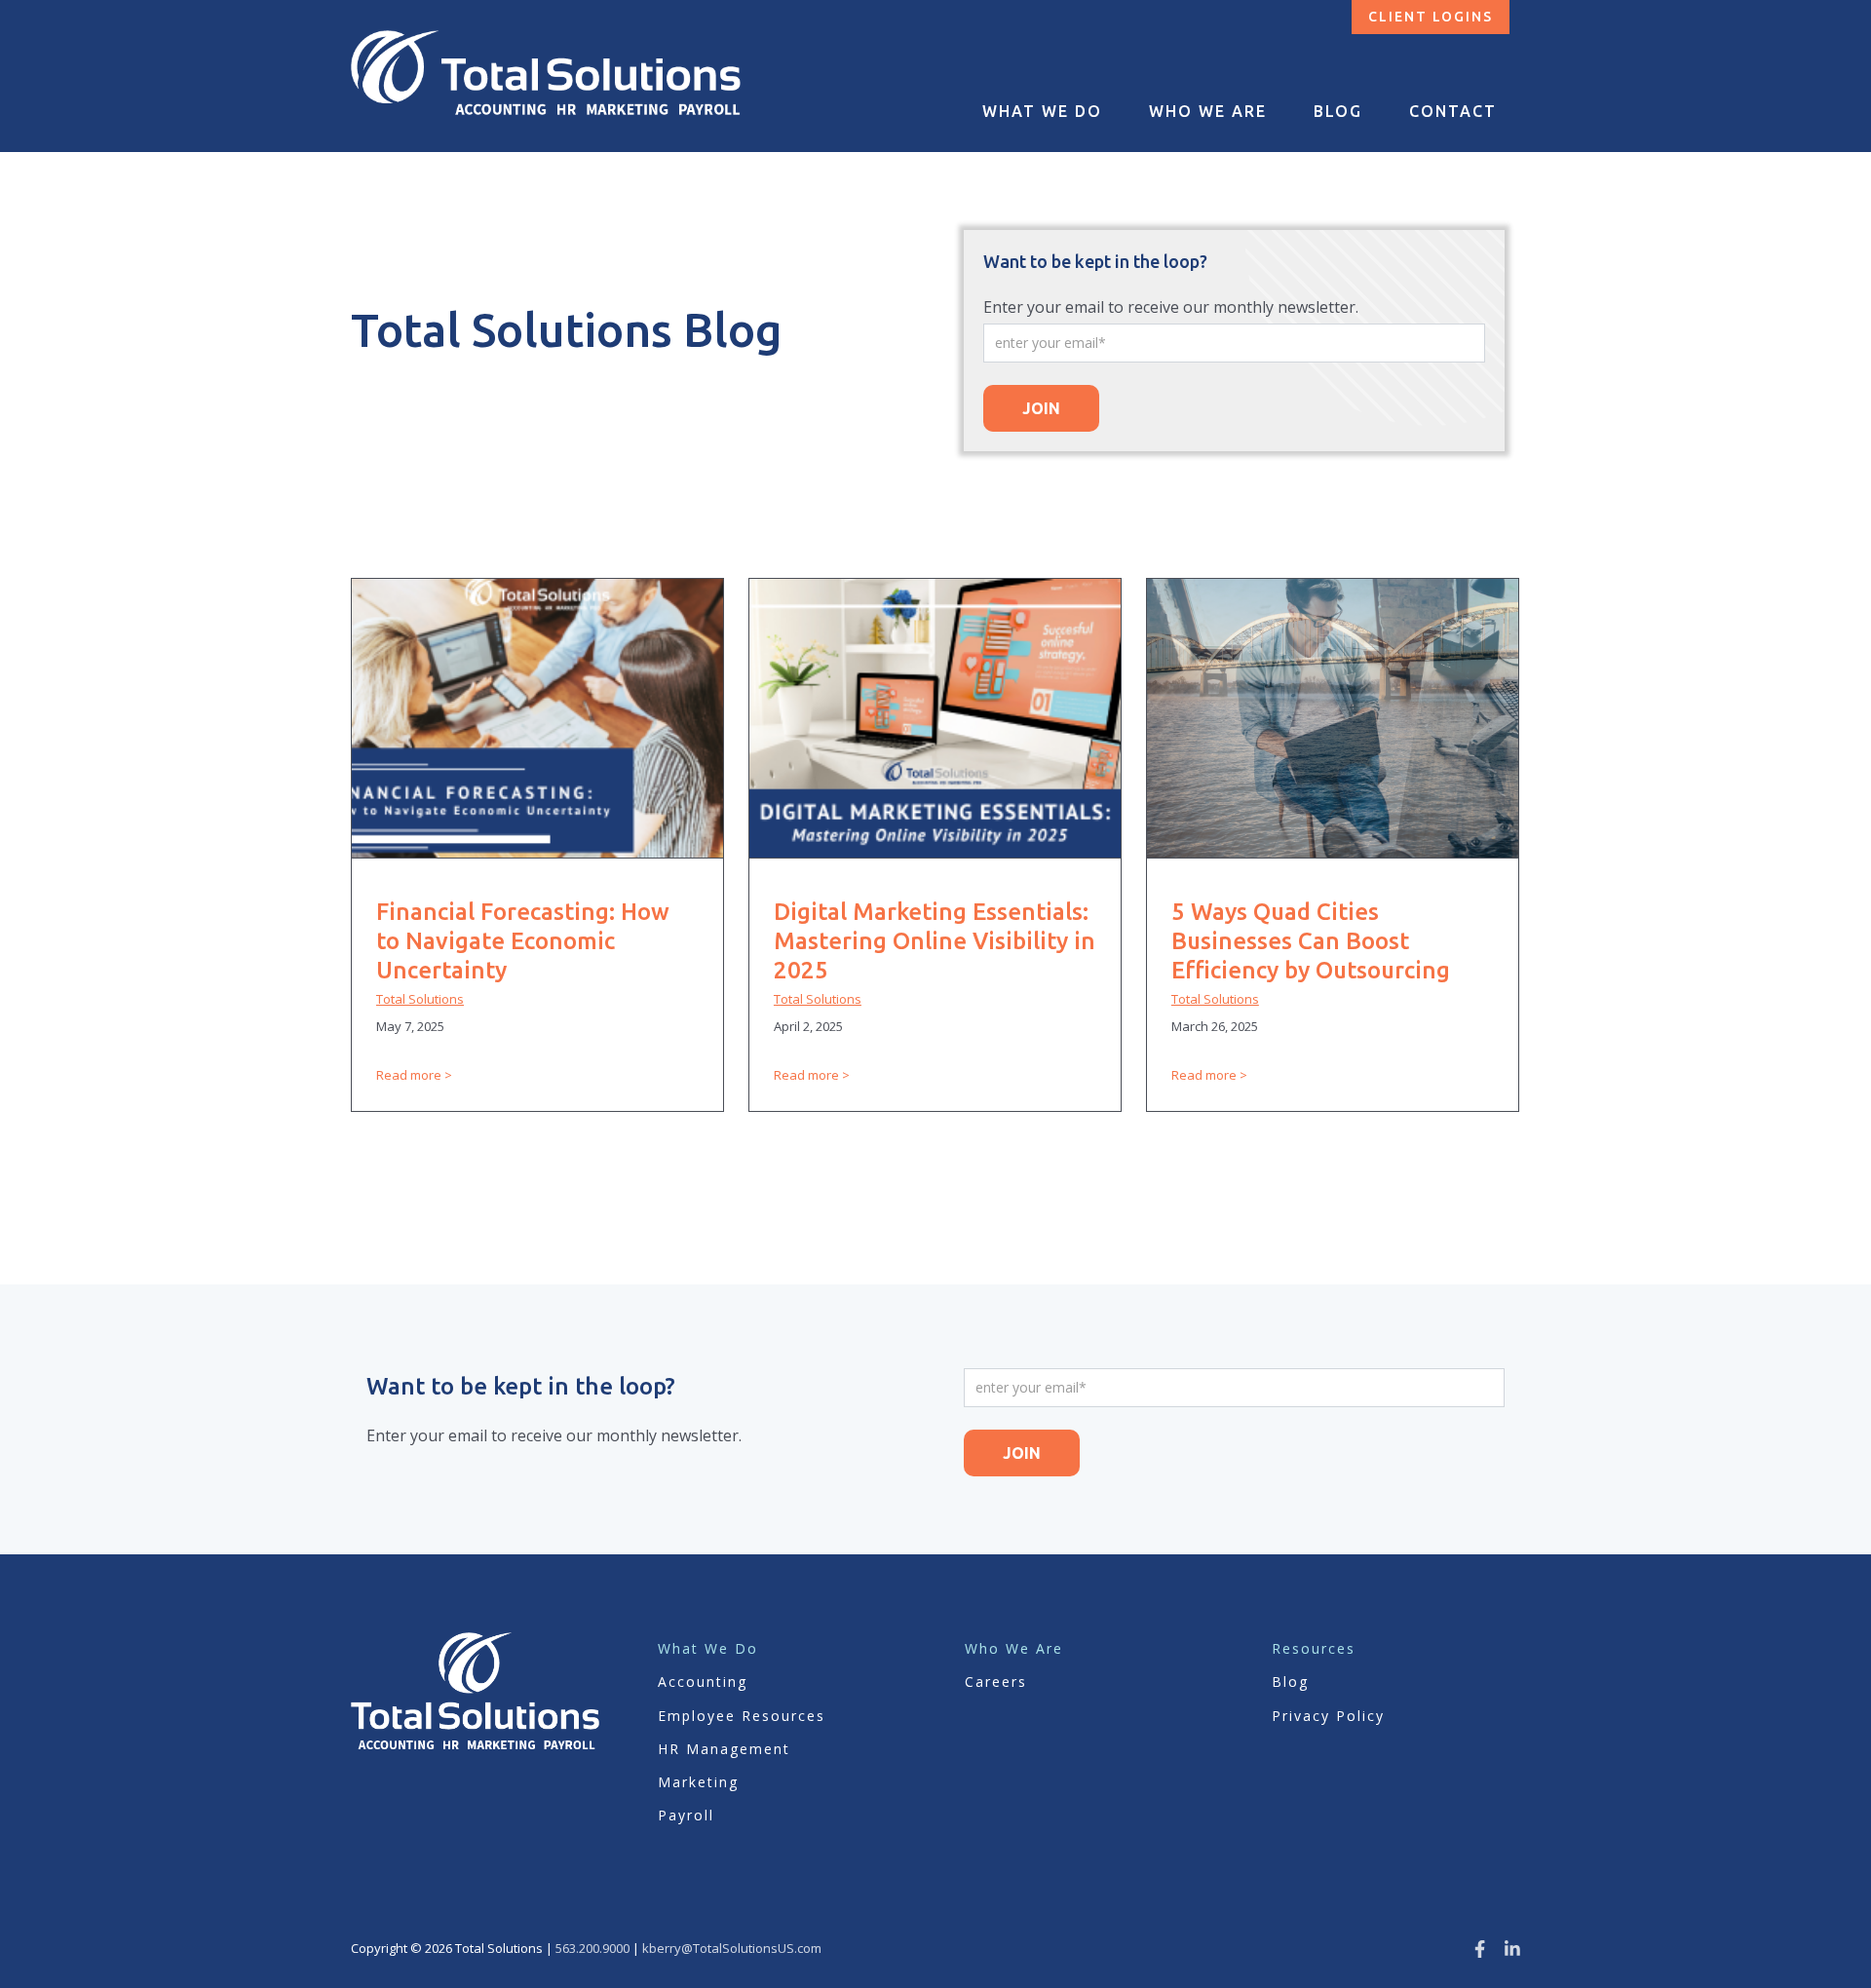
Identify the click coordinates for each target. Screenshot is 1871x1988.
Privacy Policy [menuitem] (1328, 1716)
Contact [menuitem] (1453, 111)
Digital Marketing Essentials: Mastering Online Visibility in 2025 (935, 941)
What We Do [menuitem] (1042, 111)
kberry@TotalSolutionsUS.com (732, 1948)
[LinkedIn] (1512, 1949)
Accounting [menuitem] (703, 1682)
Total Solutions (420, 999)
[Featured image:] (537, 852)
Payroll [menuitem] (686, 1815)
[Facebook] (1480, 1949)
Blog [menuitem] (1338, 111)
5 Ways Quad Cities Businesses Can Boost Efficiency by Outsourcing (1311, 941)
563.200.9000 (592, 1948)
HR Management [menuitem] (724, 1749)
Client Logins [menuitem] (1431, 17)
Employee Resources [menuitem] (742, 1716)
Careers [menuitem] (996, 1682)
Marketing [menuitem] (698, 1782)
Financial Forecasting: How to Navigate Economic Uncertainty (523, 941)
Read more (409, 1075)
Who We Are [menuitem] (1208, 111)
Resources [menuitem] (1314, 1648)
